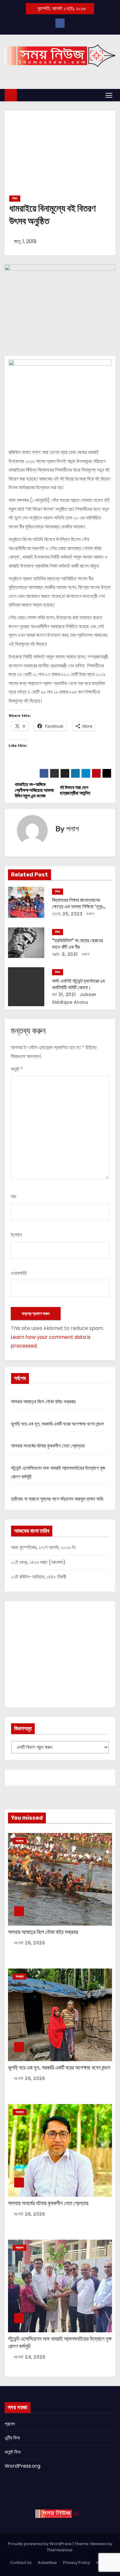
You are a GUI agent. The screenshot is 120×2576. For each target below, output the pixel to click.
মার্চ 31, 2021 (64, 994)
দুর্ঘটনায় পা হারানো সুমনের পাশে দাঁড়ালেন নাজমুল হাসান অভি (57, 1499)
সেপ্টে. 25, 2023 (67, 914)
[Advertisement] (60, 155)
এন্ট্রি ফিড (12, 2438)
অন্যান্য (20, 1841)
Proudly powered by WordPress (40, 2544)
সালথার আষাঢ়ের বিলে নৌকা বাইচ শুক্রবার (43, 1402)
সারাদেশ (20, 2248)
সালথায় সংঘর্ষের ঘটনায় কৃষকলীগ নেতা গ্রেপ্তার (48, 1446)
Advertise (47, 2563)
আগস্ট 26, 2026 (29, 1943)
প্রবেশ (10, 2424)
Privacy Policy (77, 2563)
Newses (98, 2544)
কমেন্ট (17, 1069)
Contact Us (21, 2563)
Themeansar (60, 2550)
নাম (13, 1197)
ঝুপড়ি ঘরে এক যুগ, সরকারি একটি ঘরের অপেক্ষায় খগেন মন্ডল (57, 1424)
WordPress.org (22, 2466)
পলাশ (72, 829)
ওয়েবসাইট (19, 1273)
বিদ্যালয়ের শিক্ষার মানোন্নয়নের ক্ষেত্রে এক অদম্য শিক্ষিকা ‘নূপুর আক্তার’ (77, 907)
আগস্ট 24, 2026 (30, 2357)
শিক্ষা (15, 198)
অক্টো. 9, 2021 (65, 954)
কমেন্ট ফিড (13, 2452)
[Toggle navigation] (109, 95)
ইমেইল (16, 1235)
